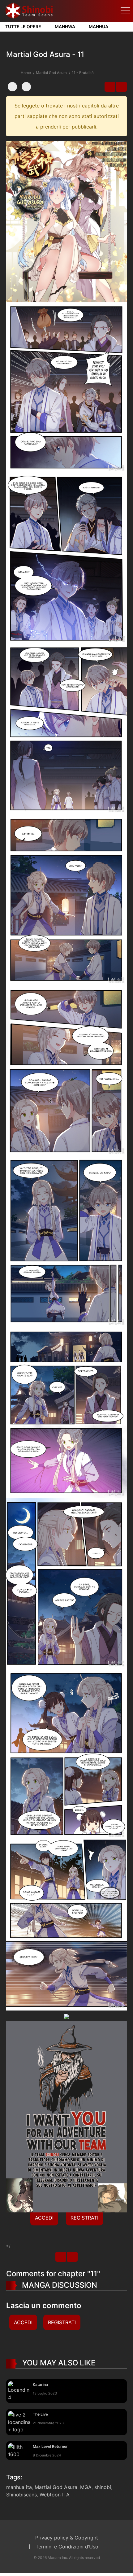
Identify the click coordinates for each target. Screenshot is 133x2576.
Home (26, 73)
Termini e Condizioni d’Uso (67, 2547)
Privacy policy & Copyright (67, 2538)
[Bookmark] (12, 87)
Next (121, 87)
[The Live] (19, 2421)
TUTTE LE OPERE (23, 26)
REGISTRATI (84, 2218)
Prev (110, 87)
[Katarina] (19, 2390)
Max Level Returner (50, 2446)
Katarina (40, 2384)
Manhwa (65, 26)
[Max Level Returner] (19, 2450)
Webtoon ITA (55, 2495)
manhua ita (19, 2487)
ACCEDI (44, 2218)
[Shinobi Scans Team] (29, 10)
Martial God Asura (51, 73)
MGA (86, 2487)
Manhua (99, 26)
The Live (40, 2414)
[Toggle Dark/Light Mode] (26, 87)
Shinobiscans (21, 2495)
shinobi (103, 2487)
